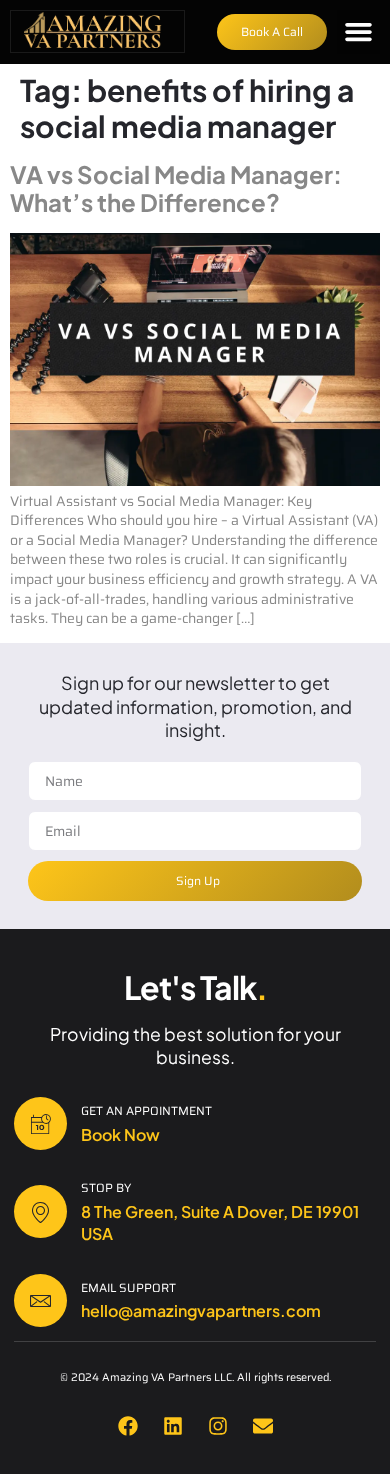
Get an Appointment (146, 1110)
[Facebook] (128, 1426)
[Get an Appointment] (40, 1123)
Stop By (106, 1187)
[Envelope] (263, 1426)
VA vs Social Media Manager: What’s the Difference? (176, 188)
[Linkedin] (173, 1426)
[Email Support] (40, 1300)
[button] (359, 32)
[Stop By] (40, 1211)
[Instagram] (218, 1426)
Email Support (128, 1287)
